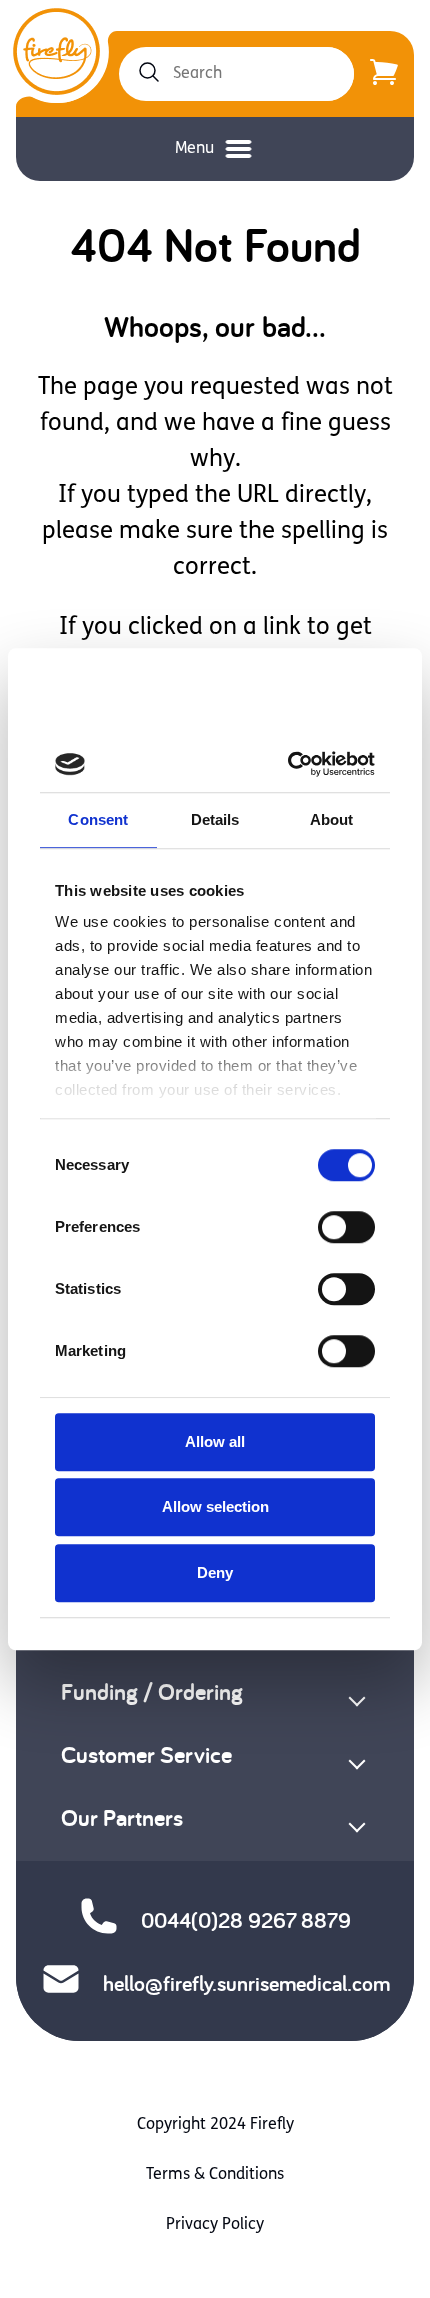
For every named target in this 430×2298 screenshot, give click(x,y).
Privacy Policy (215, 2225)
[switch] (346, 1227)
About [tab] (332, 819)
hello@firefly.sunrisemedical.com (246, 1983)
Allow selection (215, 1506)
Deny (215, 1572)
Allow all (215, 1441)
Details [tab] (215, 819)
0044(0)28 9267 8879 (246, 1920)
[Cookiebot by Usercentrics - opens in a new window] (291, 764)
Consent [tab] (98, 819)
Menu (194, 149)
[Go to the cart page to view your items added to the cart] (384, 74)
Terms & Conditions (215, 2175)
